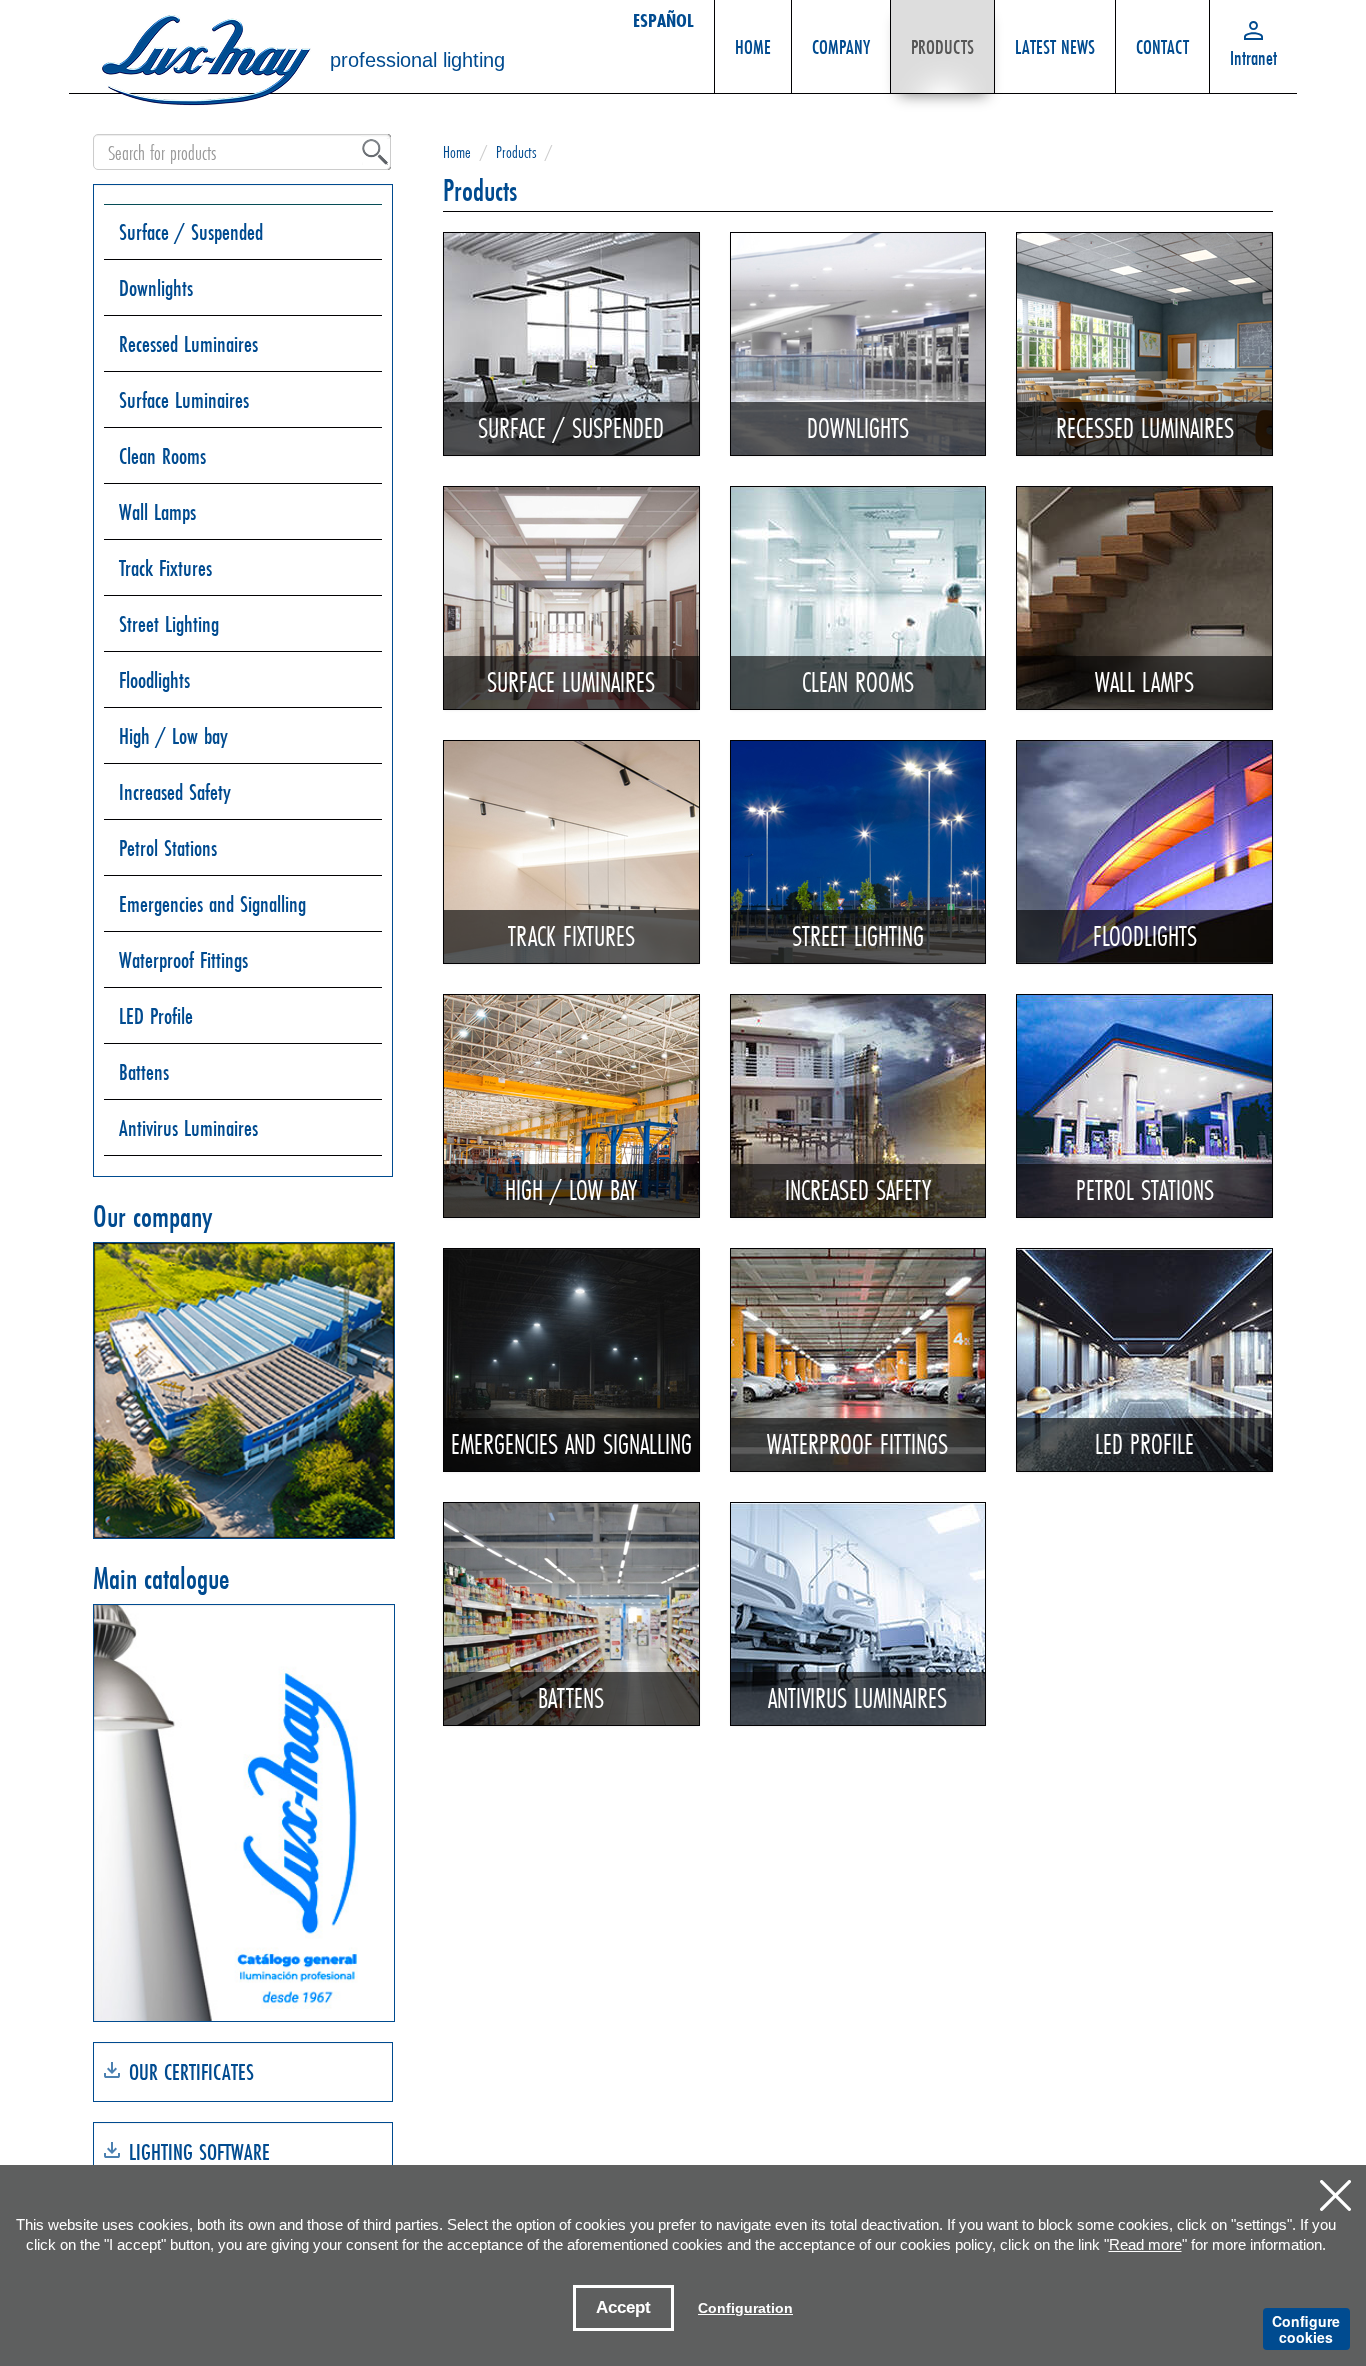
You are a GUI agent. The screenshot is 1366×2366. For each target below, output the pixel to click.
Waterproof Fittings (183, 959)
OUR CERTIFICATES (191, 2071)
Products (516, 151)
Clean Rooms (162, 455)
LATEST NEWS (1055, 46)
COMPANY (841, 46)
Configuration (745, 2308)
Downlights (156, 287)
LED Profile (156, 1015)
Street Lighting (169, 623)
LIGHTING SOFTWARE (199, 2151)
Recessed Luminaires (188, 343)
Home (457, 151)
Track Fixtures (165, 567)
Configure (1306, 2329)
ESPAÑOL (663, 20)
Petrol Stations (168, 847)
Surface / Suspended (191, 231)
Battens (144, 1071)
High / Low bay (173, 735)
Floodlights (154, 679)
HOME (753, 46)
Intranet (1253, 57)
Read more (1145, 2244)
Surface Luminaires (184, 399)
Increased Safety (175, 791)
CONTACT (1162, 46)
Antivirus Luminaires (188, 1127)
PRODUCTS (942, 46)
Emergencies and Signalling (212, 903)
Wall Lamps (157, 511)
